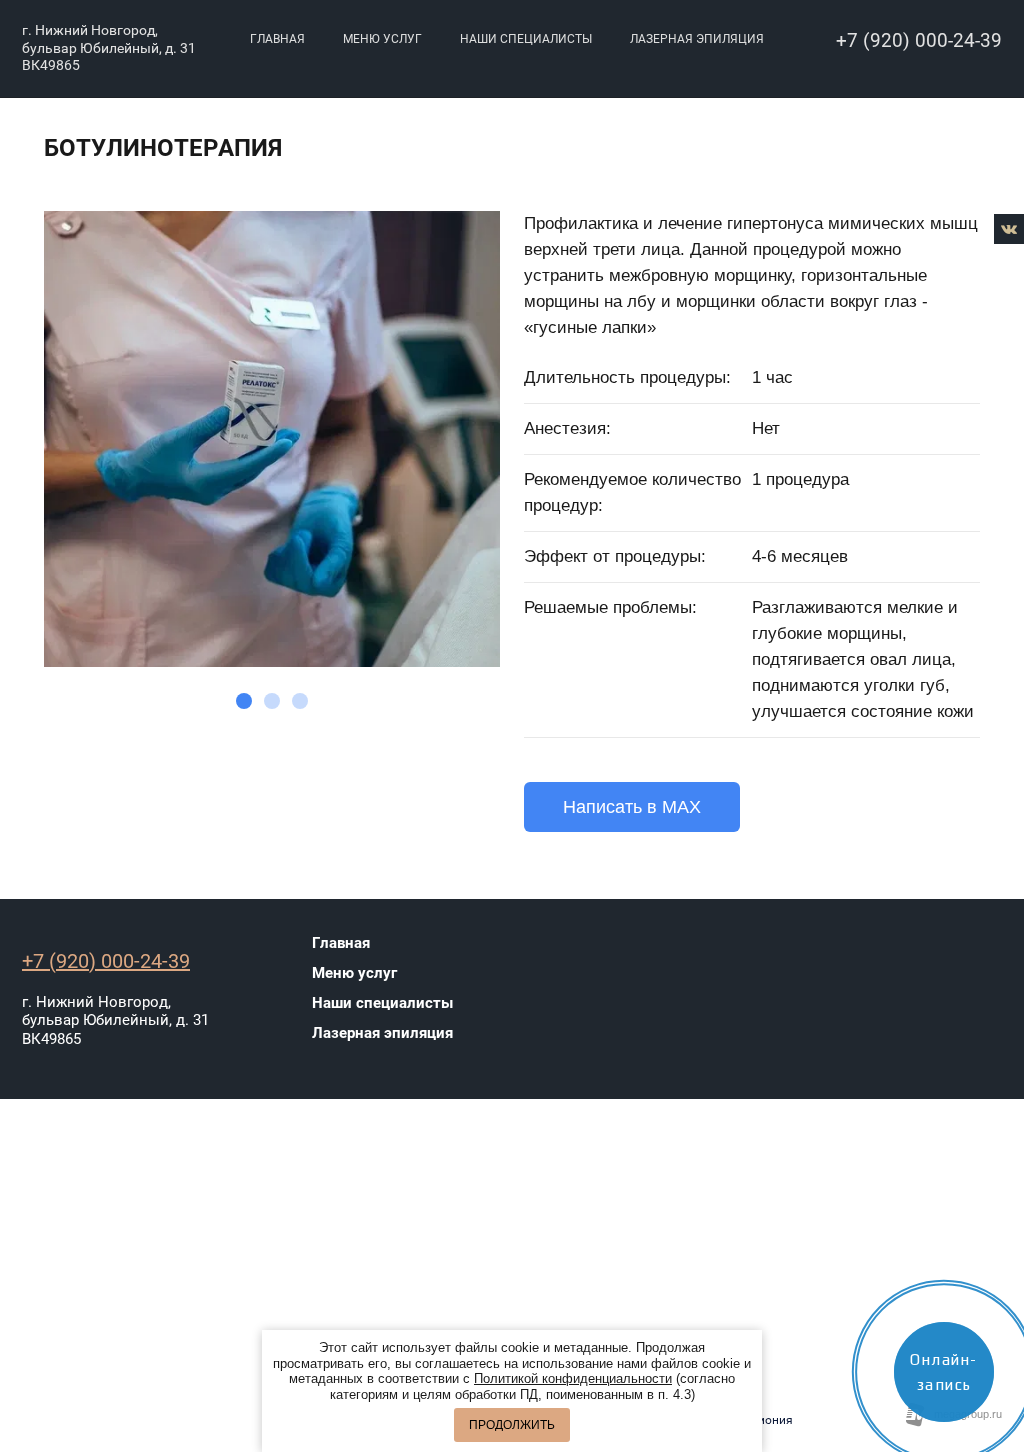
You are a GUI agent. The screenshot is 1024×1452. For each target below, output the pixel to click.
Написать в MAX (632, 807)
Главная (277, 39)
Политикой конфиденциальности (573, 1378)
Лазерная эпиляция (697, 39)
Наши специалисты (526, 39)
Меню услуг (382, 39)
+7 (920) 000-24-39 (919, 40)
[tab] (244, 701)
